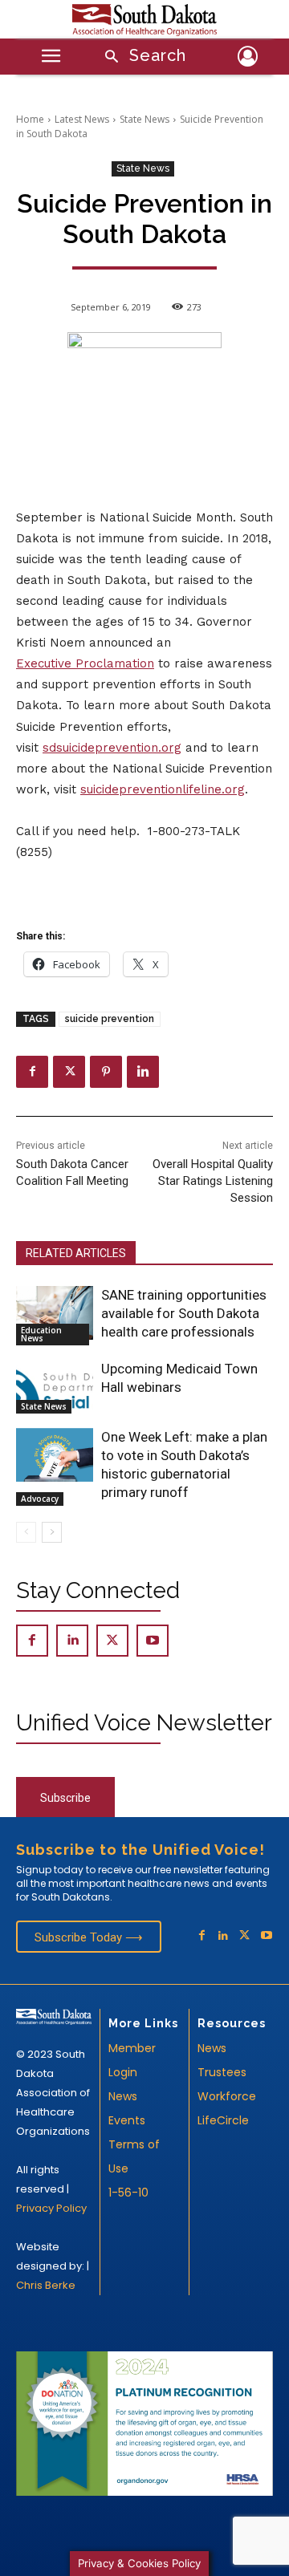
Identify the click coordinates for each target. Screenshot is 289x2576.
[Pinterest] (106, 1072)
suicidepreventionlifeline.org (163, 789)
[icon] (247, 59)
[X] (69, 1072)
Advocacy (40, 1499)
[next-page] (52, 1532)
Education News (41, 1334)
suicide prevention (110, 1019)
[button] (140, 57)
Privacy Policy (51, 2208)
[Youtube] (153, 1641)
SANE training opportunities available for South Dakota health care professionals (184, 1313)
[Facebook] (32, 1072)
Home (30, 119)
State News (144, 119)
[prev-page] (26, 1532)
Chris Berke (46, 2285)
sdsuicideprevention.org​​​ (112, 748)
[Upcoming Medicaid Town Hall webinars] (55, 1387)
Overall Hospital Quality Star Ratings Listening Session (213, 1181)
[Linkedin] (143, 1072)
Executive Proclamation (85, 663)
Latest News (82, 119)
